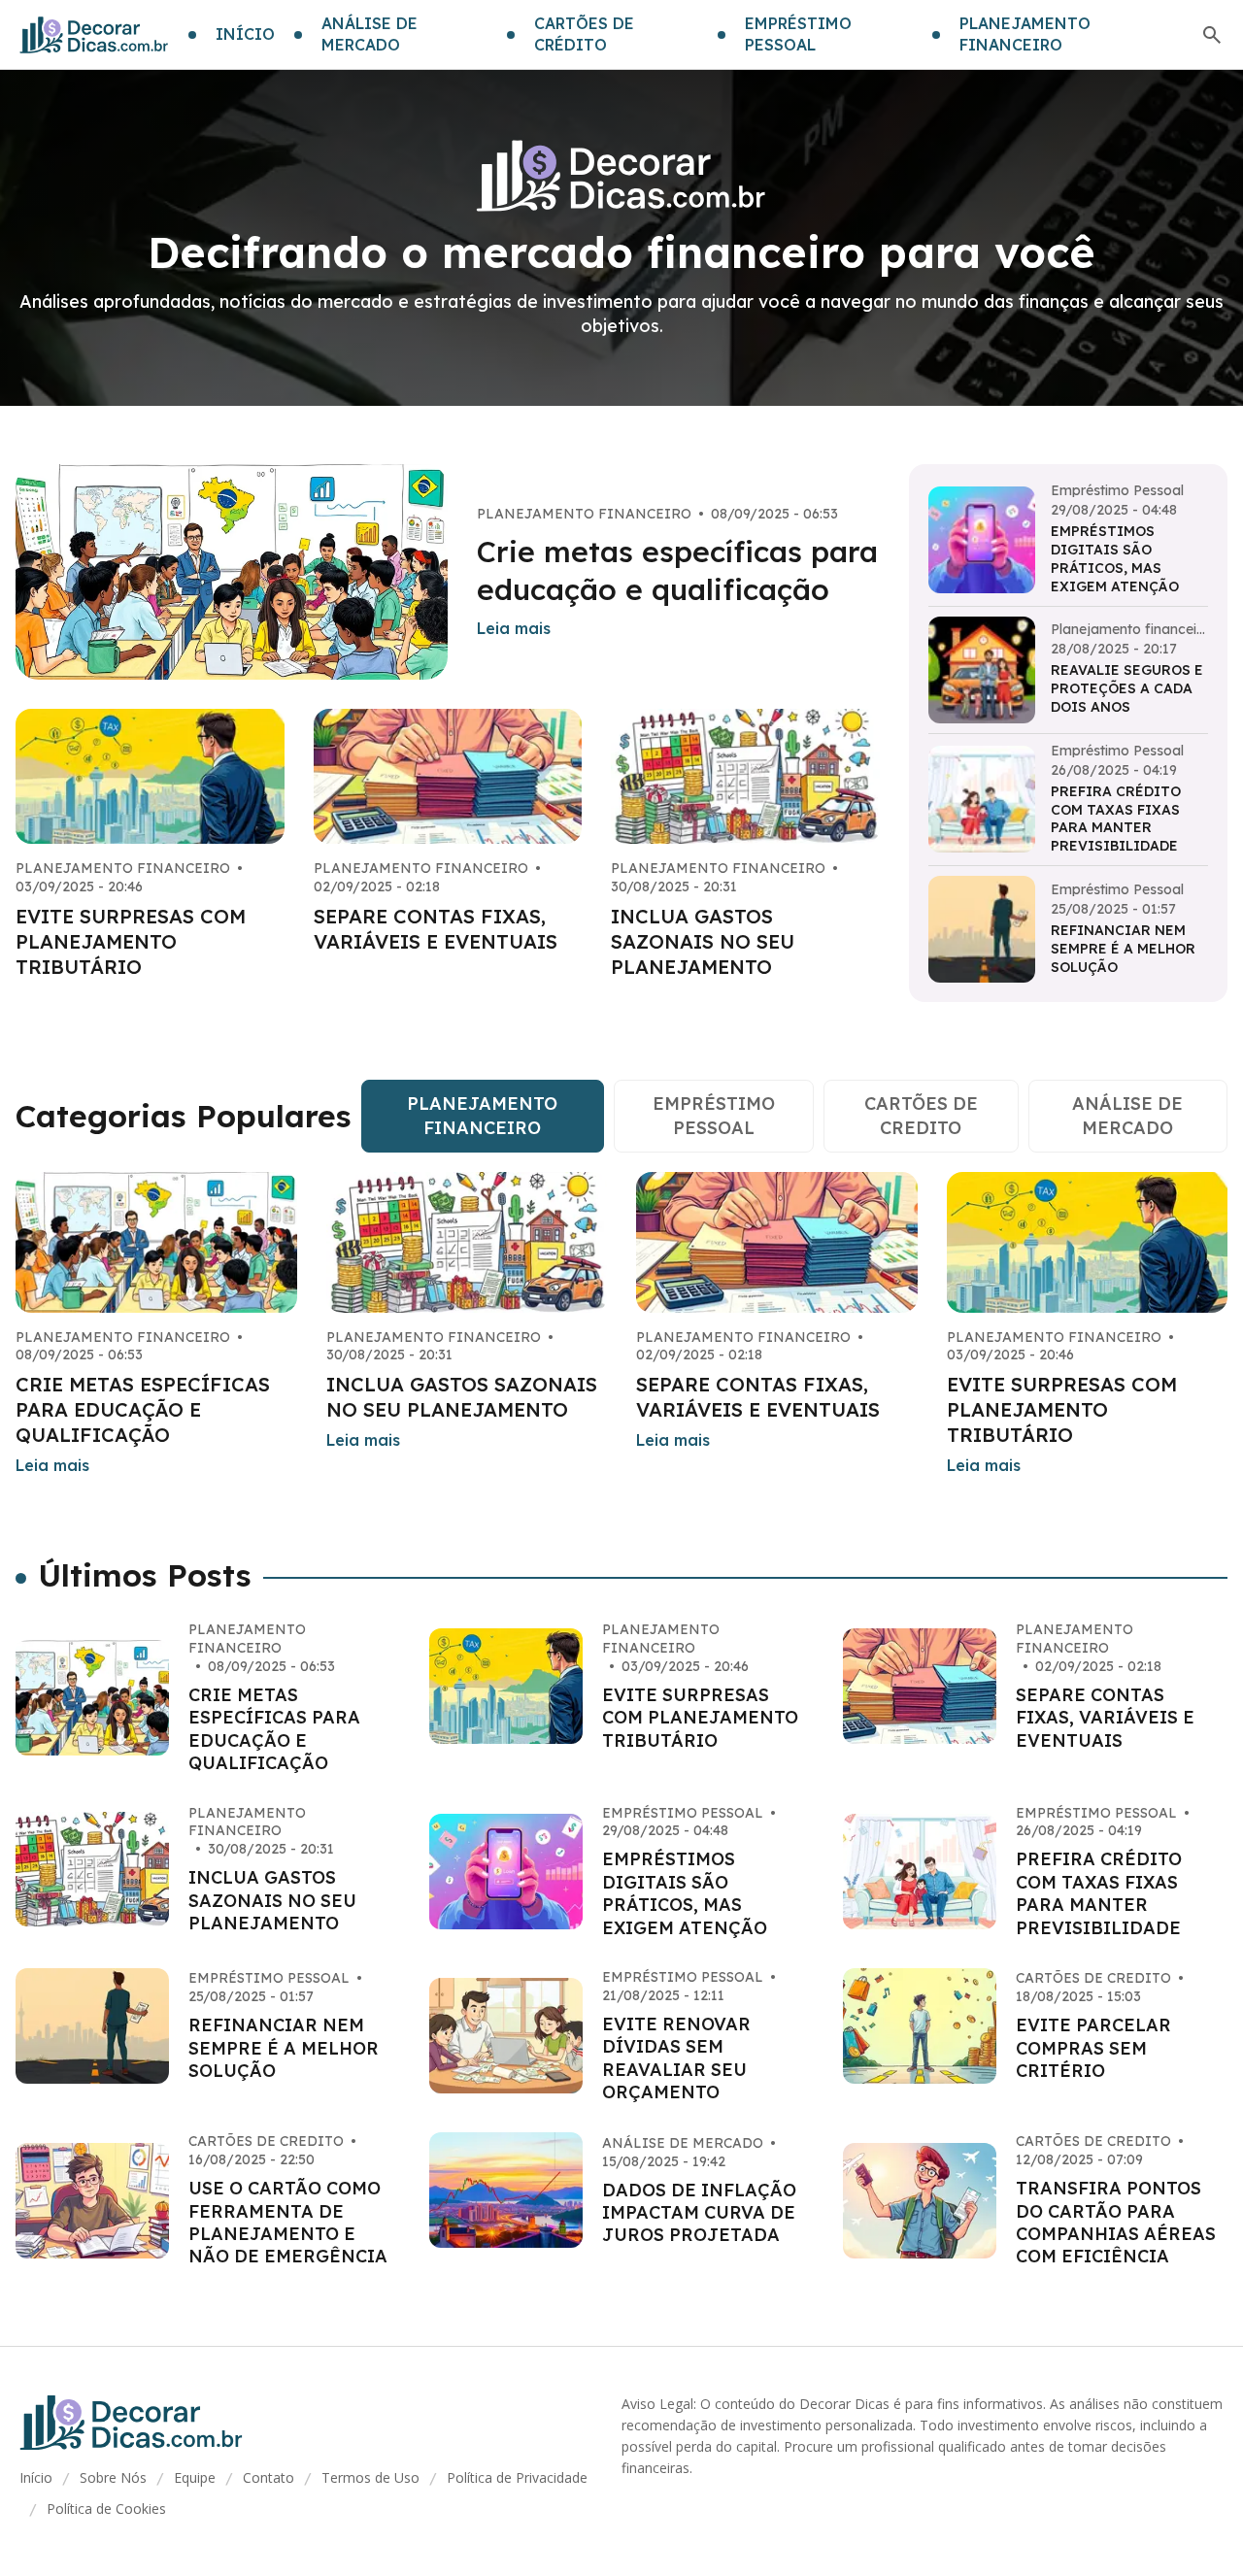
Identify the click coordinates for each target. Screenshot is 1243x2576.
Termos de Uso (370, 2477)
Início (36, 2477)
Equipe (195, 2477)
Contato (269, 2477)
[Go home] (94, 35)
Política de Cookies (106, 2509)
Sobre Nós (113, 2477)
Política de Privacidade (517, 2477)
